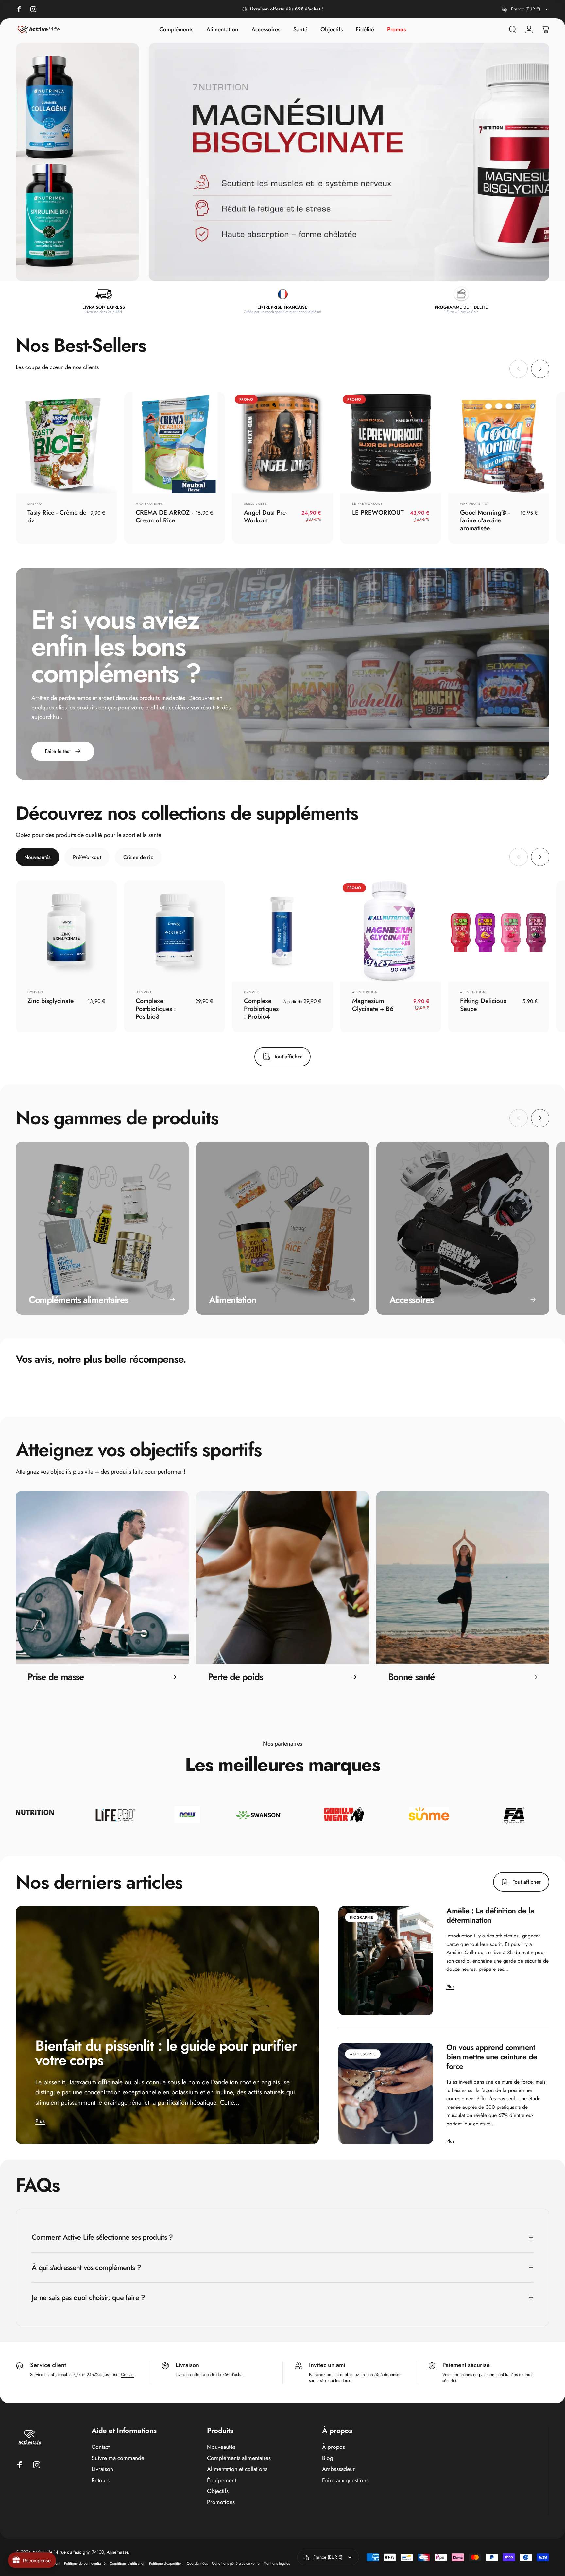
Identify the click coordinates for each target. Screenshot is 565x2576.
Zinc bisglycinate (51, 1001)
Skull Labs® (256, 504)
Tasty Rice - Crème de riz (57, 516)
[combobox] (526, 9)
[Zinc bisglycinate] (66, 931)
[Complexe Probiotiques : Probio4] (283, 931)
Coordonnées (197, 2563)
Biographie (361, 1917)
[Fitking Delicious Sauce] (499, 931)
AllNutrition (365, 992)
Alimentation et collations (237, 2469)
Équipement (222, 2481)
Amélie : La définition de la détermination (490, 1915)
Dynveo (35, 992)
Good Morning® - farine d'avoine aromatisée (485, 520)
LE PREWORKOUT (367, 504)
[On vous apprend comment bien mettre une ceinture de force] (386, 2093)
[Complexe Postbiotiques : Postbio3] (174, 931)
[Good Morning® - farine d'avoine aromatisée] (499, 443)
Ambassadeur (338, 2469)
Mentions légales (277, 2563)
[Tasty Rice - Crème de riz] (66, 443)
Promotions (221, 2502)
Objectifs (218, 2491)
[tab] (37, 857)
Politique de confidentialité (85, 2563)
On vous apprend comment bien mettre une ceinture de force (492, 2057)
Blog (328, 2458)
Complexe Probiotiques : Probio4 (261, 1009)
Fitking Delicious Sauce (483, 1005)
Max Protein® (149, 504)
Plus (40, 2121)
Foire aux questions (345, 2481)
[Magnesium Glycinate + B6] (391, 931)
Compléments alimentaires (239, 2458)
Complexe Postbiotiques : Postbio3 (156, 1009)
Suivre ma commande (118, 2458)
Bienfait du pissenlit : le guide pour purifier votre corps (166, 2053)
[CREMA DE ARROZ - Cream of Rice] (174, 443)
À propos (334, 2447)
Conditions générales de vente (236, 2563)
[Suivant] (540, 369)
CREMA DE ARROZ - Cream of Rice (164, 516)
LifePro (35, 504)
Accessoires (363, 2054)
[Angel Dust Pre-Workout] (283, 443)
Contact (128, 2374)
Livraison (102, 2469)
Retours (101, 2481)
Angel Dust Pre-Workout (265, 516)
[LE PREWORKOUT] (391, 443)
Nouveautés (221, 2447)
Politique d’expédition (166, 2563)
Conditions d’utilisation (127, 2563)
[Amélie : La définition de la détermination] (386, 1961)
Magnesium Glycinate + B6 (373, 1005)
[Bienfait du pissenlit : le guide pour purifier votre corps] (167, 2025)
